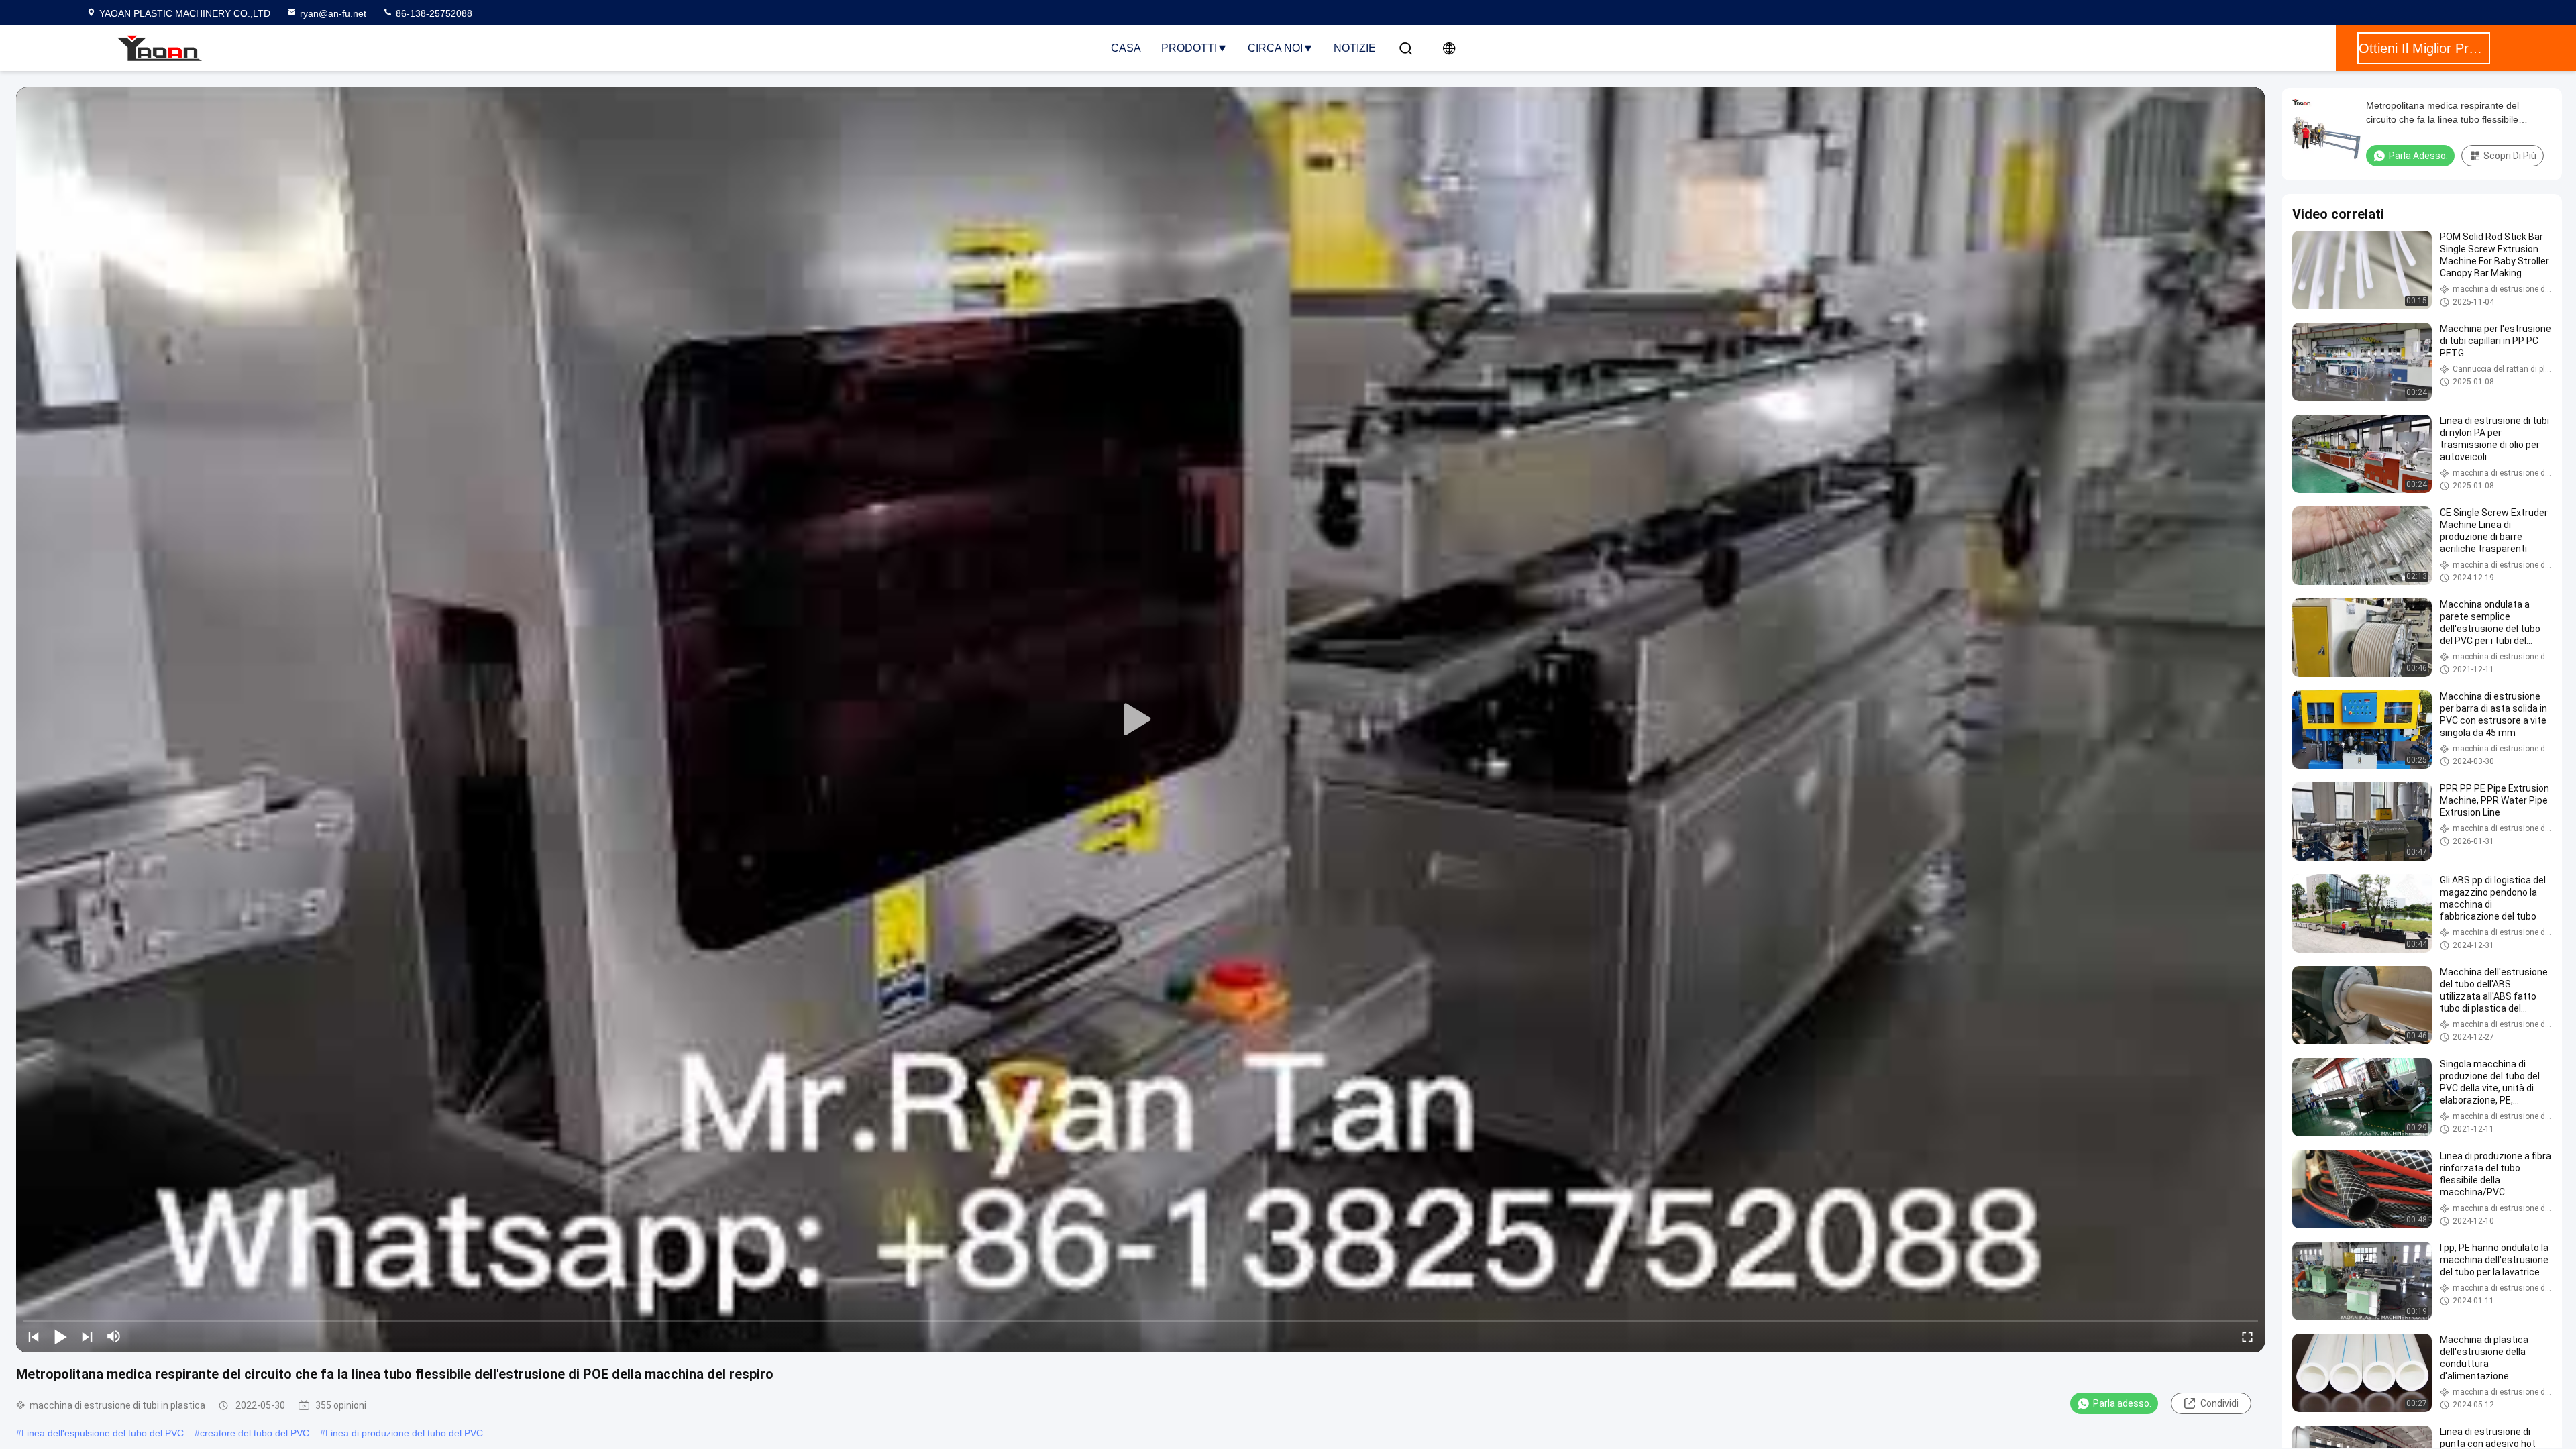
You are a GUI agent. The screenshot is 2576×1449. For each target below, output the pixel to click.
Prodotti (1189, 48)
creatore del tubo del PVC (255, 1433)
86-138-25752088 (433, 13)
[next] (87, 1336)
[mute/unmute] (114, 1336)
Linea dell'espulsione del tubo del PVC (103, 1433)
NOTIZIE (1355, 48)
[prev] (34, 1336)
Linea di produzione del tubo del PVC (404, 1433)
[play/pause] (60, 1336)
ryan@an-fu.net (333, 13)
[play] (1140, 720)
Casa (1126, 48)
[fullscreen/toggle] (2247, 1336)
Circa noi (1275, 48)
